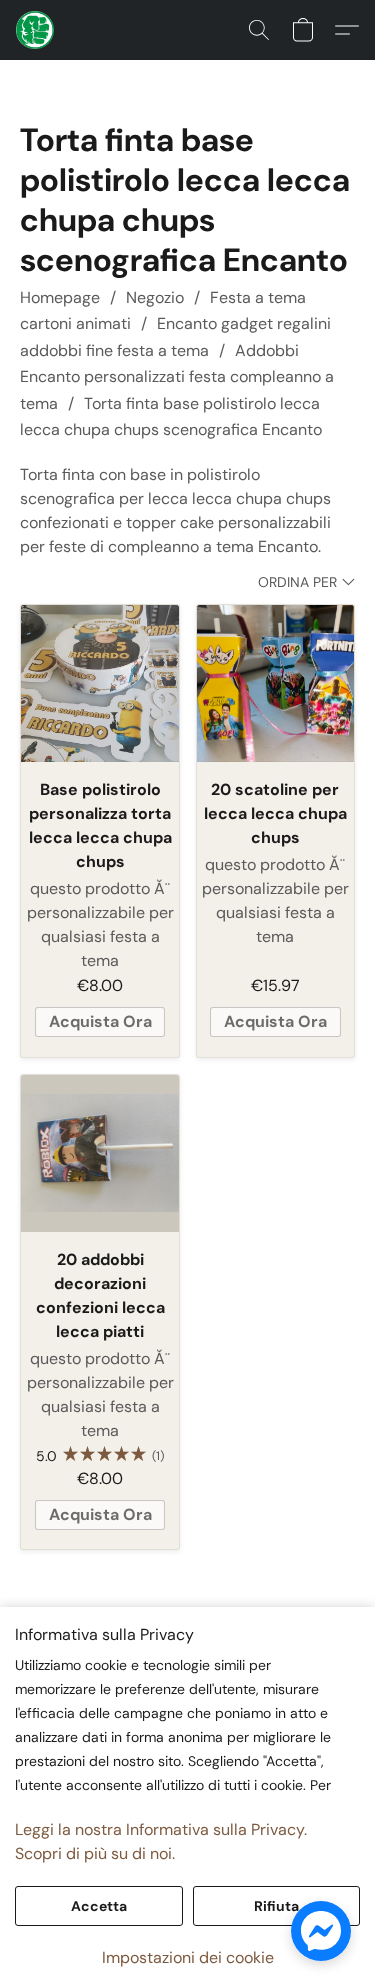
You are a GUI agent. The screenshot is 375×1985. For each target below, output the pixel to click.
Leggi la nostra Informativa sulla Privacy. (161, 1829)
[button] (36, 30)
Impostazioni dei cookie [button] (188, 1957)
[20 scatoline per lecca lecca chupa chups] (275, 683)
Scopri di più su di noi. (95, 1853)
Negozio (155, 297)
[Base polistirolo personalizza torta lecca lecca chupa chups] (99, 683)
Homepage (60, 297)
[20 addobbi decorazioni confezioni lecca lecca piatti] (99, 1153)
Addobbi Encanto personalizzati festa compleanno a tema (177, 377)
